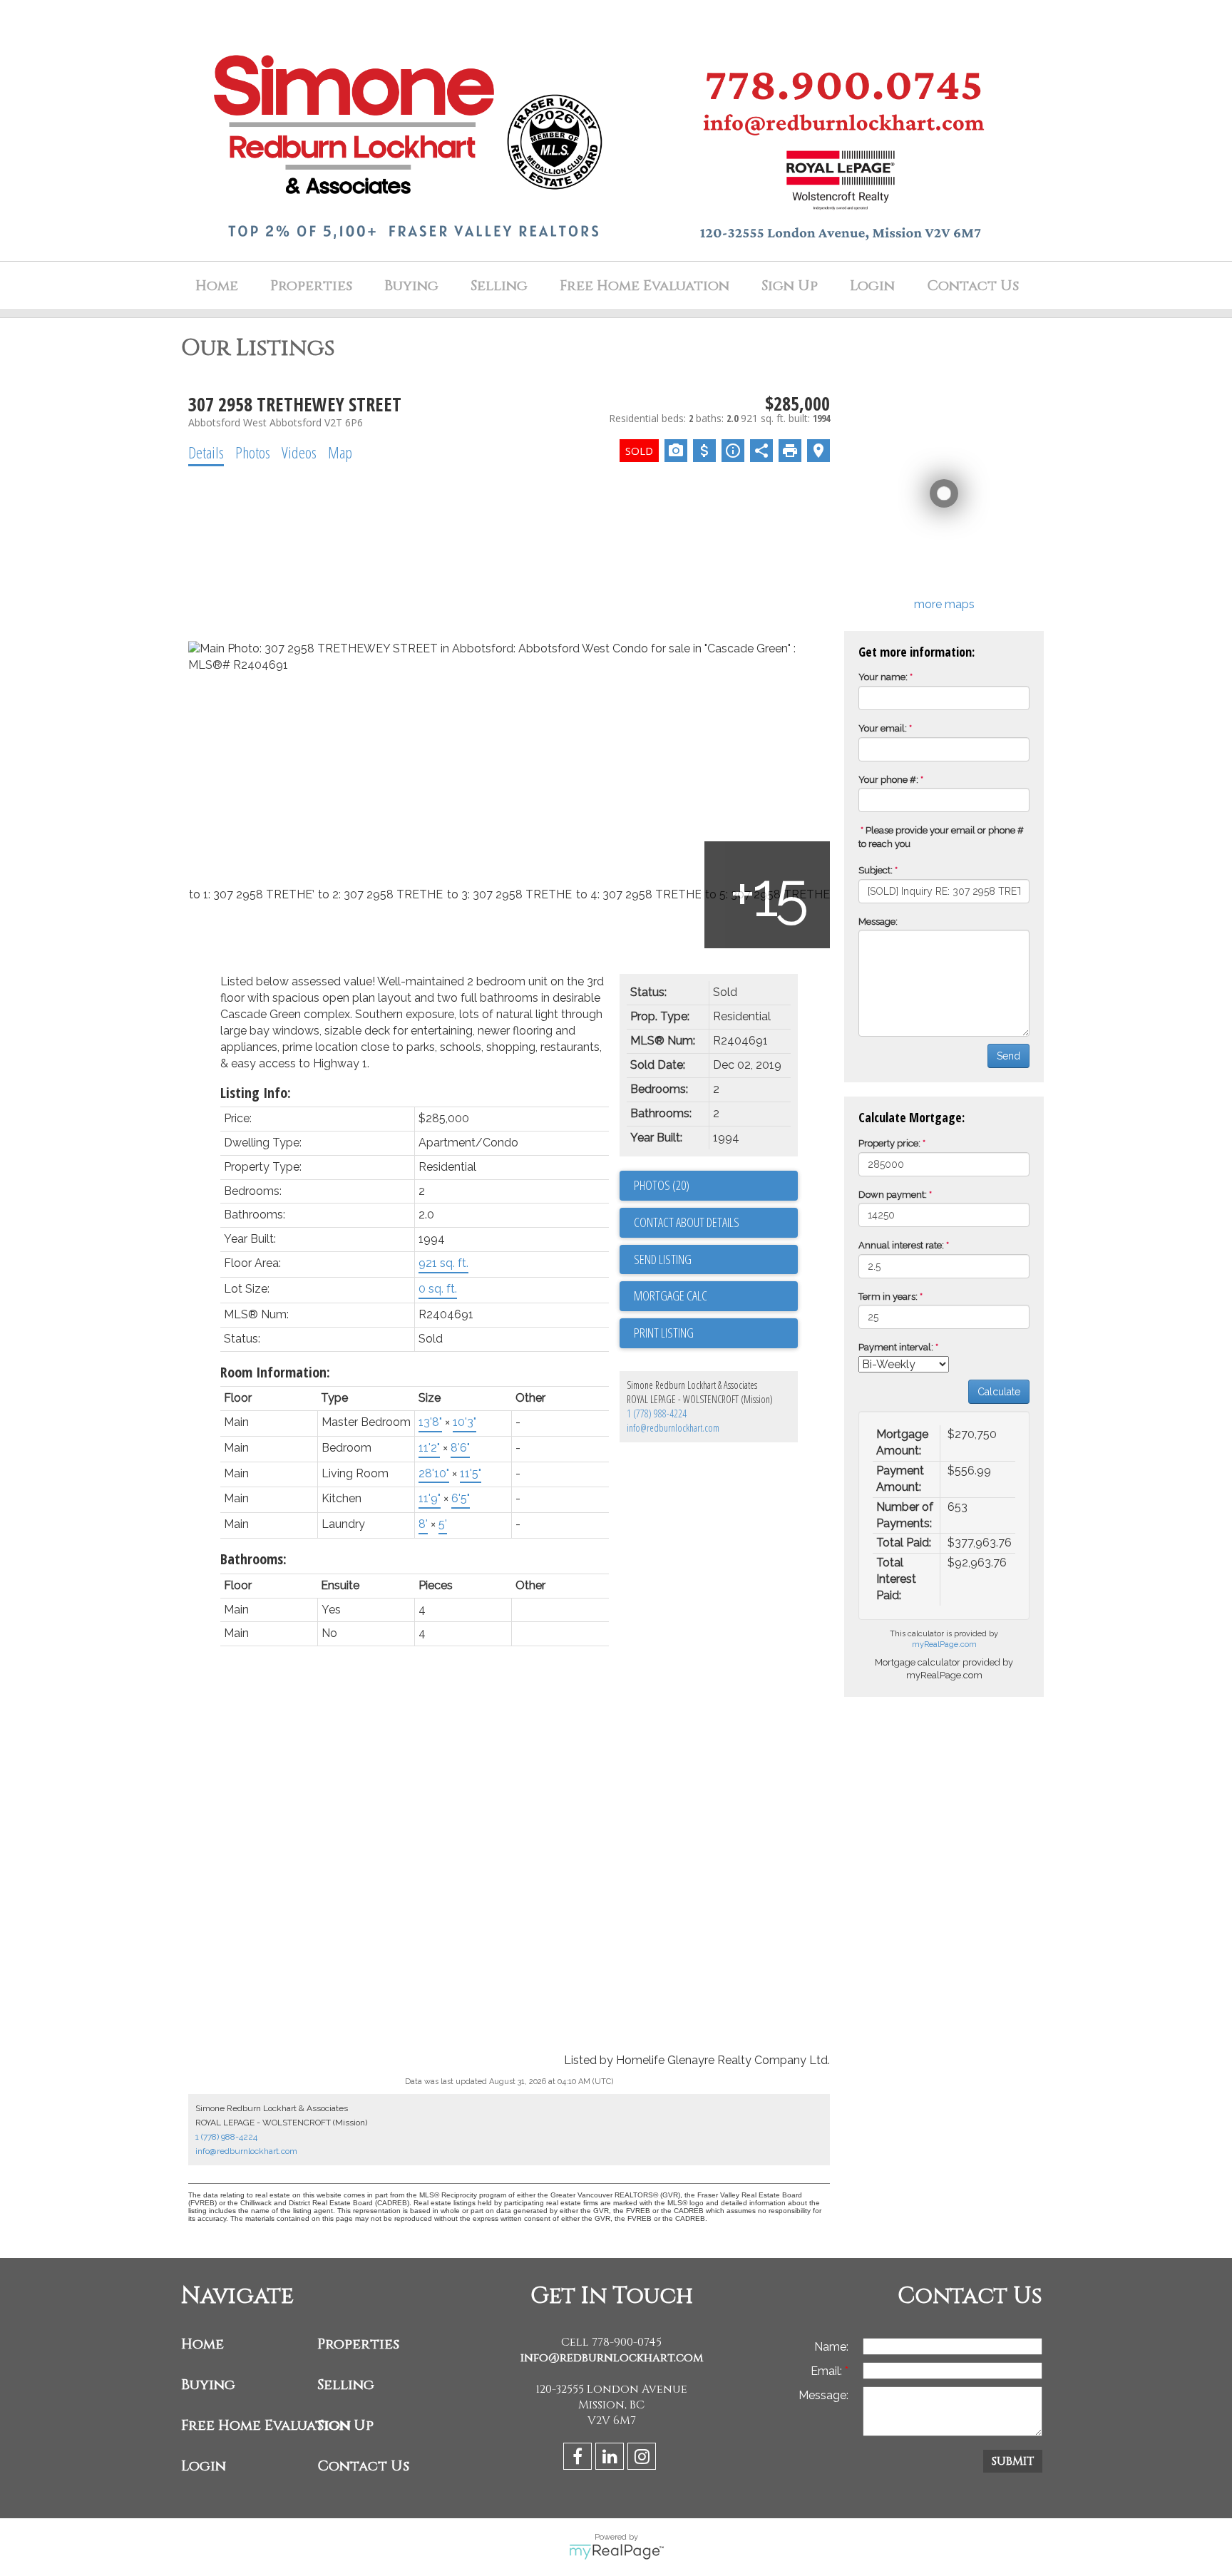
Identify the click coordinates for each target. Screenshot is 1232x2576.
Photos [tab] (253, 452)
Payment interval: (896, 1347)
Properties (358, 2344)
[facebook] (579, 2459)
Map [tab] (340, 452)
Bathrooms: (253, 1559)
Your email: (883, 728)
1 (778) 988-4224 (657, 1413)
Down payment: (893, 1195)
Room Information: (275, 1372)
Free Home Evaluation (645, 286)
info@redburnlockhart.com (673, 1428)
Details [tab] (206, 452)
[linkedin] (611, 2459)
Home (217, 286)
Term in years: (888, 1297)
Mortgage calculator (716, 1296)
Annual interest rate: (901, 1245)
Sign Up (790, 286)
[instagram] (643, 2459)
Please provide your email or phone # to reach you (941, 837)
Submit (1013, 2461)
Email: (828, 2371)
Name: (831, 2347)
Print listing (664, 1333)
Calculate (999, 1392)
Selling (499, 286)
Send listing (663, 1259)
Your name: (883, 677)
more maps (944, 604)
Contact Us (973, 286)
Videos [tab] (299, 452)
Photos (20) (662, 1185)
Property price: (889, 1143)
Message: (878, 922)
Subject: (876, 870)
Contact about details (687, 1222)
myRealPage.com (944, 1644)
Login (872, 286)
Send (1008, 1056)
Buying (411, 286)
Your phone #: (888, 780)
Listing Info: (256, 1093)
